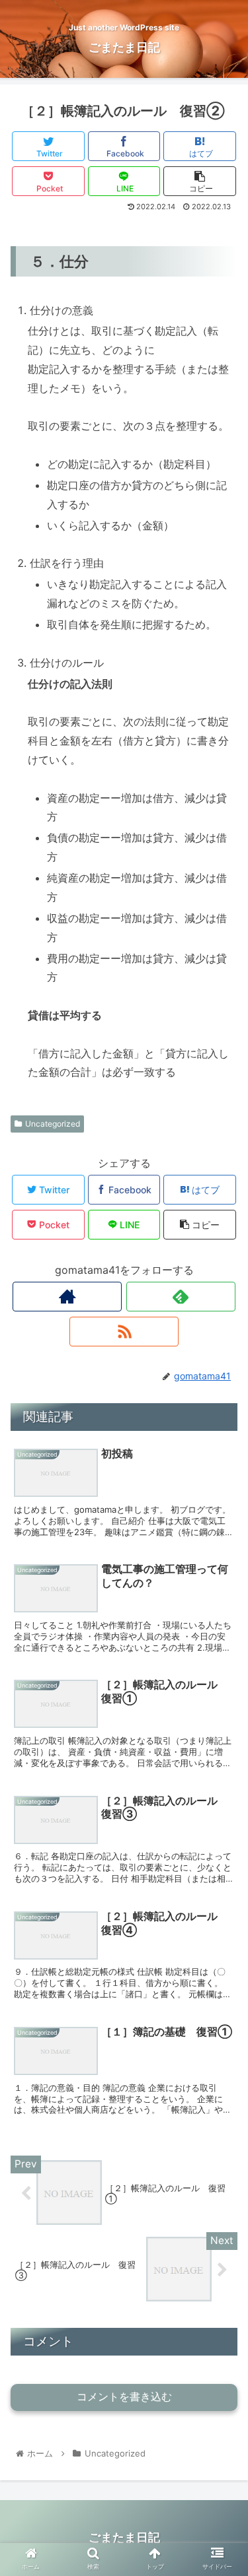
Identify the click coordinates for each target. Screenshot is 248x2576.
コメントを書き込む (124, 2397)
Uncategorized (53, 1124)
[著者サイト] (67, 1297)
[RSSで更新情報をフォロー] (124, 1332)
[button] (222, 1657)
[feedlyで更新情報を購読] (181, 1297)
